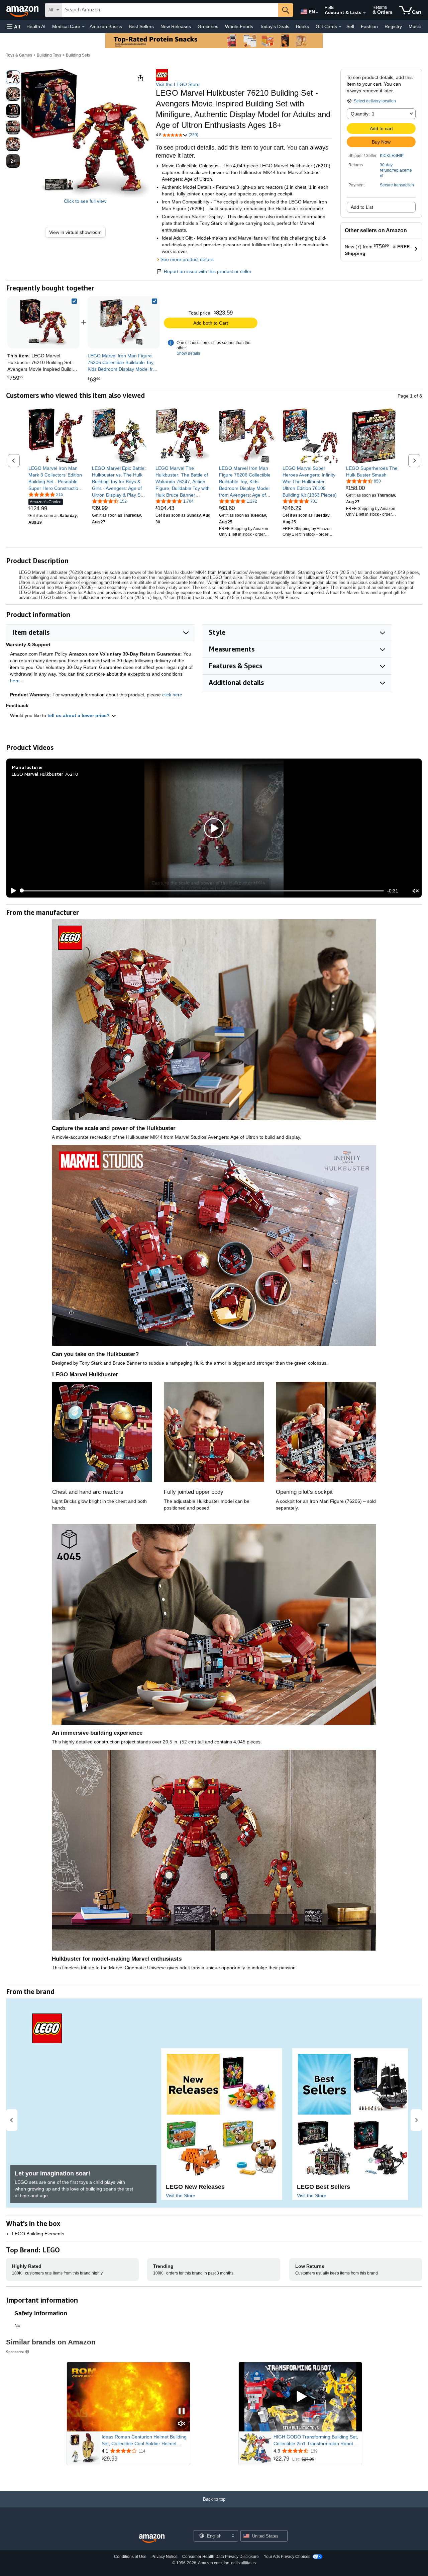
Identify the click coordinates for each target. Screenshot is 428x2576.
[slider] (202, 891)
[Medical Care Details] (83, 27)
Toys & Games (19, 55)
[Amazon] (23, 10)
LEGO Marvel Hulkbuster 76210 (45, 774)
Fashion (369, 26)
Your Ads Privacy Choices (287, 2557)
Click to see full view (85, 201)
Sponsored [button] (15, 2352)
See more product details (187, 259)
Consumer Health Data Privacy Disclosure (221, 2557)
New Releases (176, 26)
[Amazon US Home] (152, 2539)
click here (172, 695)
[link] (78, 232)
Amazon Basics (106, 26)
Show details (188, 353)
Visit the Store (181, 2196)
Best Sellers (141, 26)
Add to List (362, 207)
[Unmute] (416, 891)
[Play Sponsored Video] (300, 2397)
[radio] (13, 77)
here (15, 681)
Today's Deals (275, 26)
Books (302, 26)
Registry (393, 26)
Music (415, 26)
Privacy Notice (165, 2557)
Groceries (208, 26)
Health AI (36, 26)
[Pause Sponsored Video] (182, 2412)
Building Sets (78, 55)
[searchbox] (170, 10)
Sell (350, 26)
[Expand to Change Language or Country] (317, 13)
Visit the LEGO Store (178, 84)
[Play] (12, 891)
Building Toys (49, 55)
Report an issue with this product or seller (208, 271)
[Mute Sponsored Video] (182, 2424)
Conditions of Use (130, 2557)
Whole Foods (239, 26)
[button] (13, 27)
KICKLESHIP (392, 156)
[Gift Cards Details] (340, 27)
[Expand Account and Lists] (364, 13)
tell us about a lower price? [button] (79, 715)
